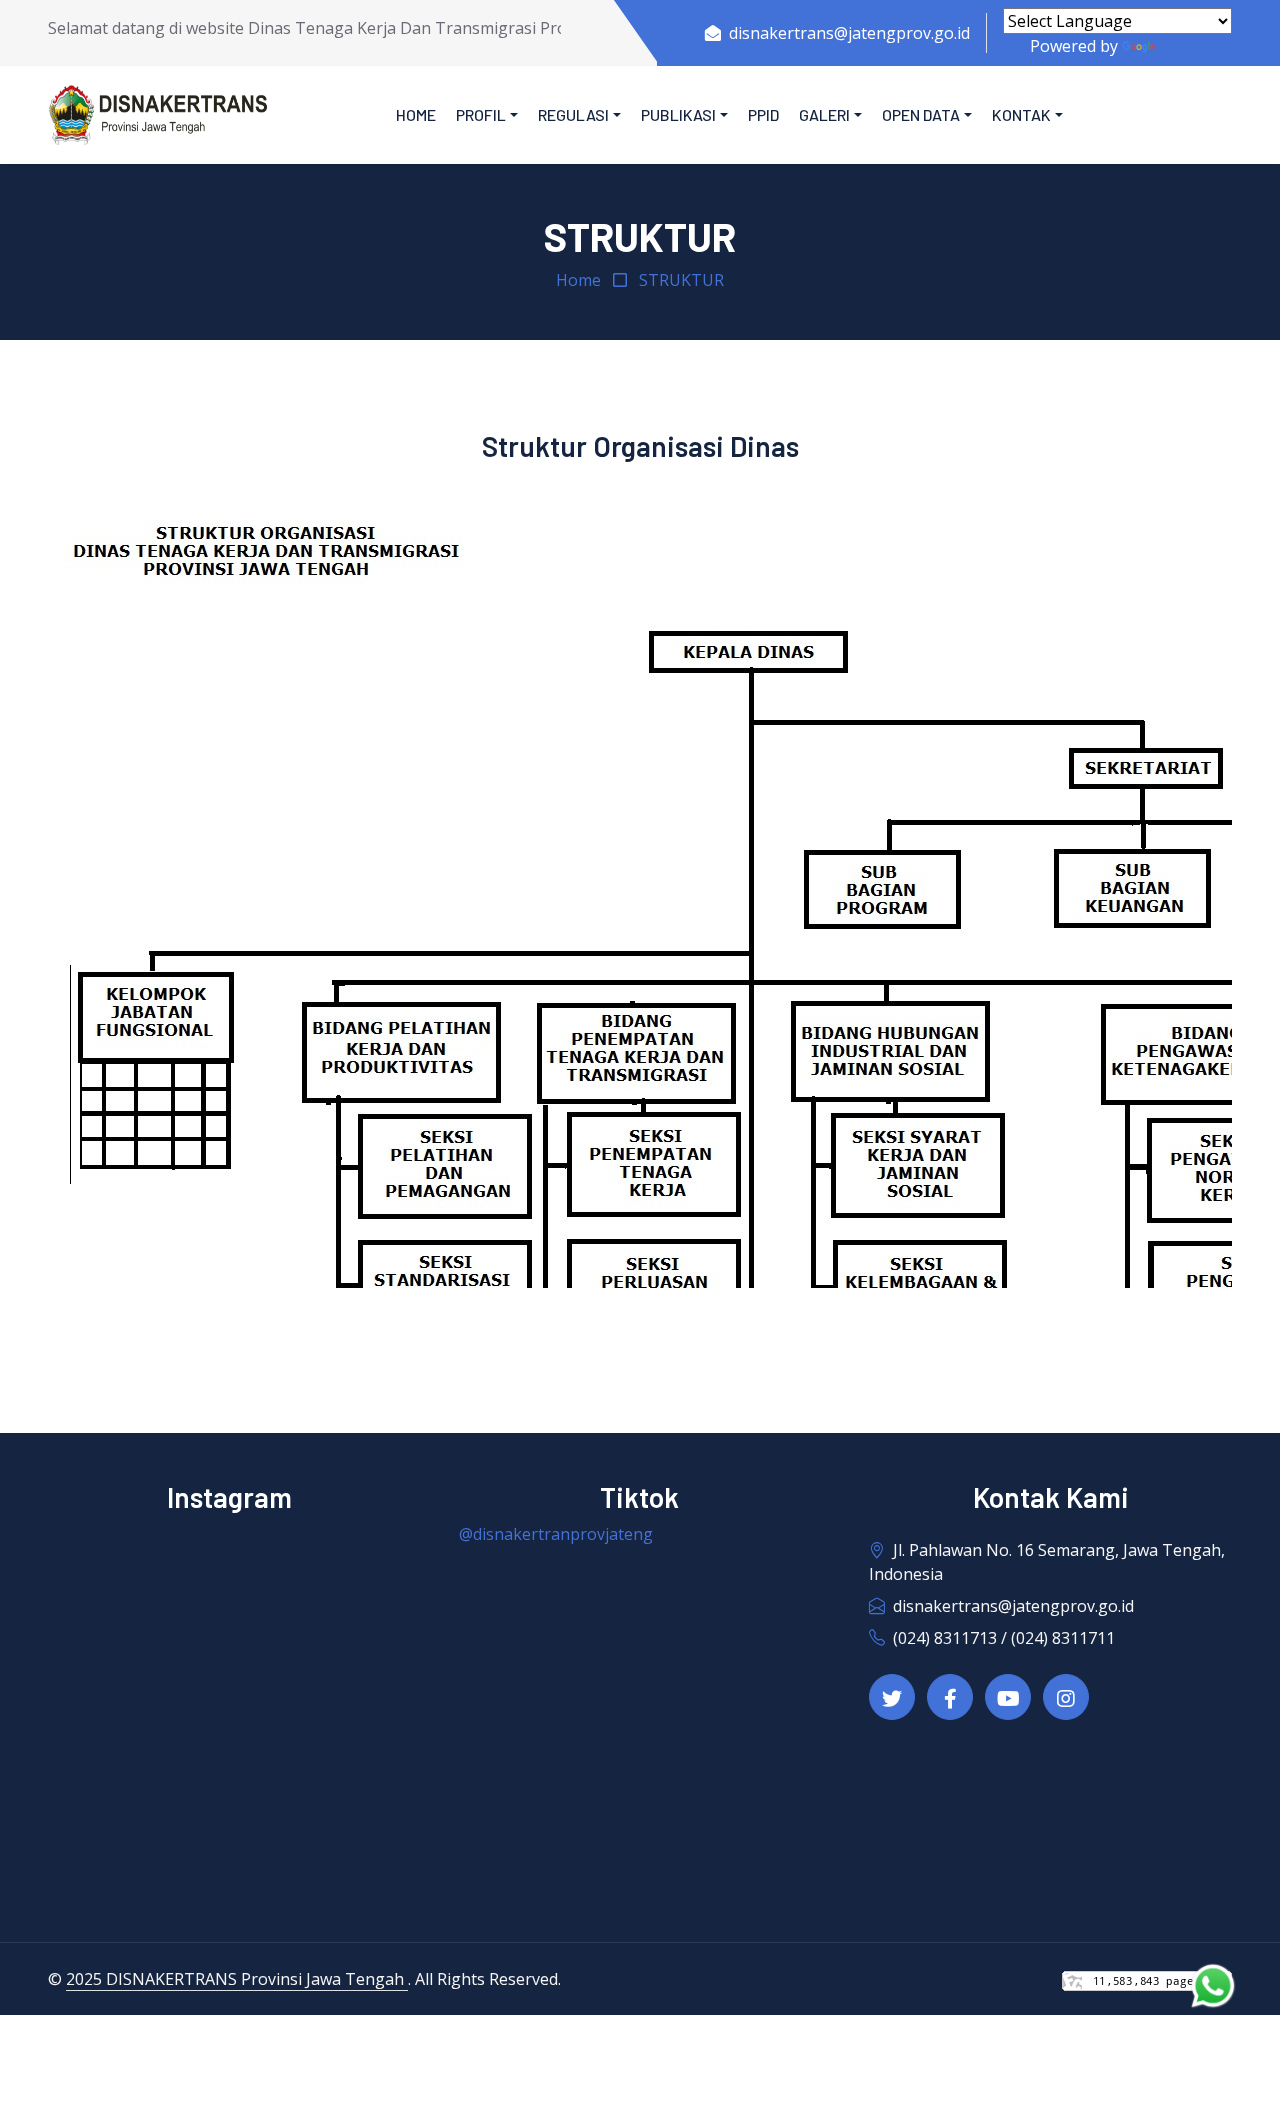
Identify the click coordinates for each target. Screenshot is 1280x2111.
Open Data (921, 114)
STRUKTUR (681, 280)
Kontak (1021, 114)
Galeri (824, 114)
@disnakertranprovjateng (556, 1534)
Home (416, 114)
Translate (1195, 46)
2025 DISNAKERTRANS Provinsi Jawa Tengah (237, 1979)
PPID (763, 114)
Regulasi (573, 114)
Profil (481, 114)
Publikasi (678, 114)
